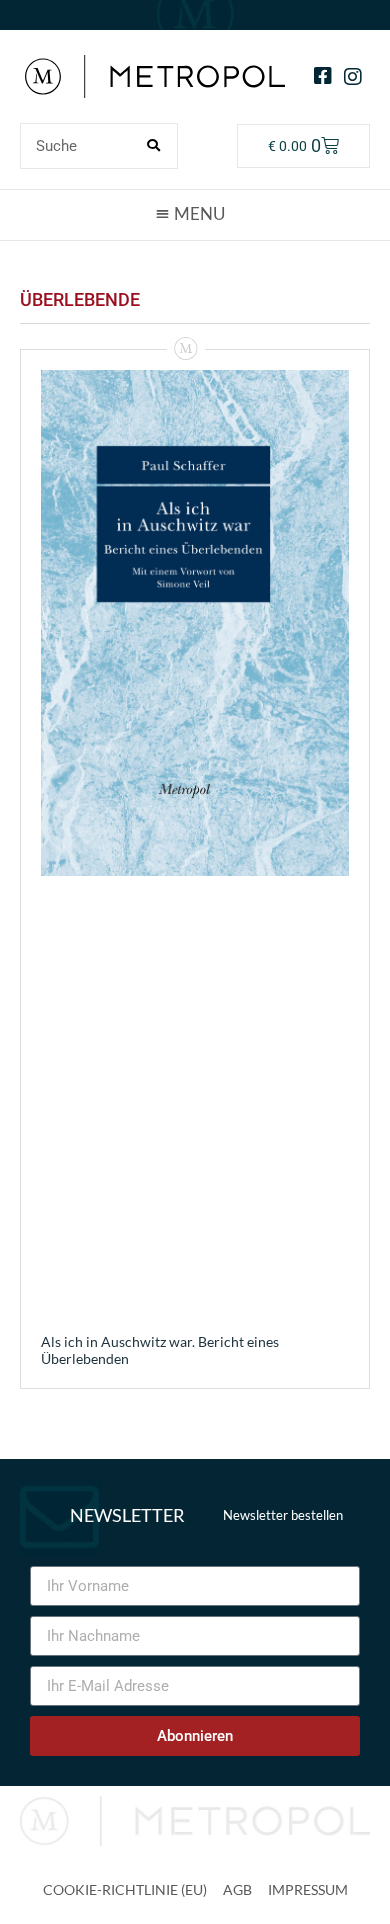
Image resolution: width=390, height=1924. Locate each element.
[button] (195, 214)
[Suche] (154, 146)
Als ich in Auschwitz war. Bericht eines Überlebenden (160, 1350)
